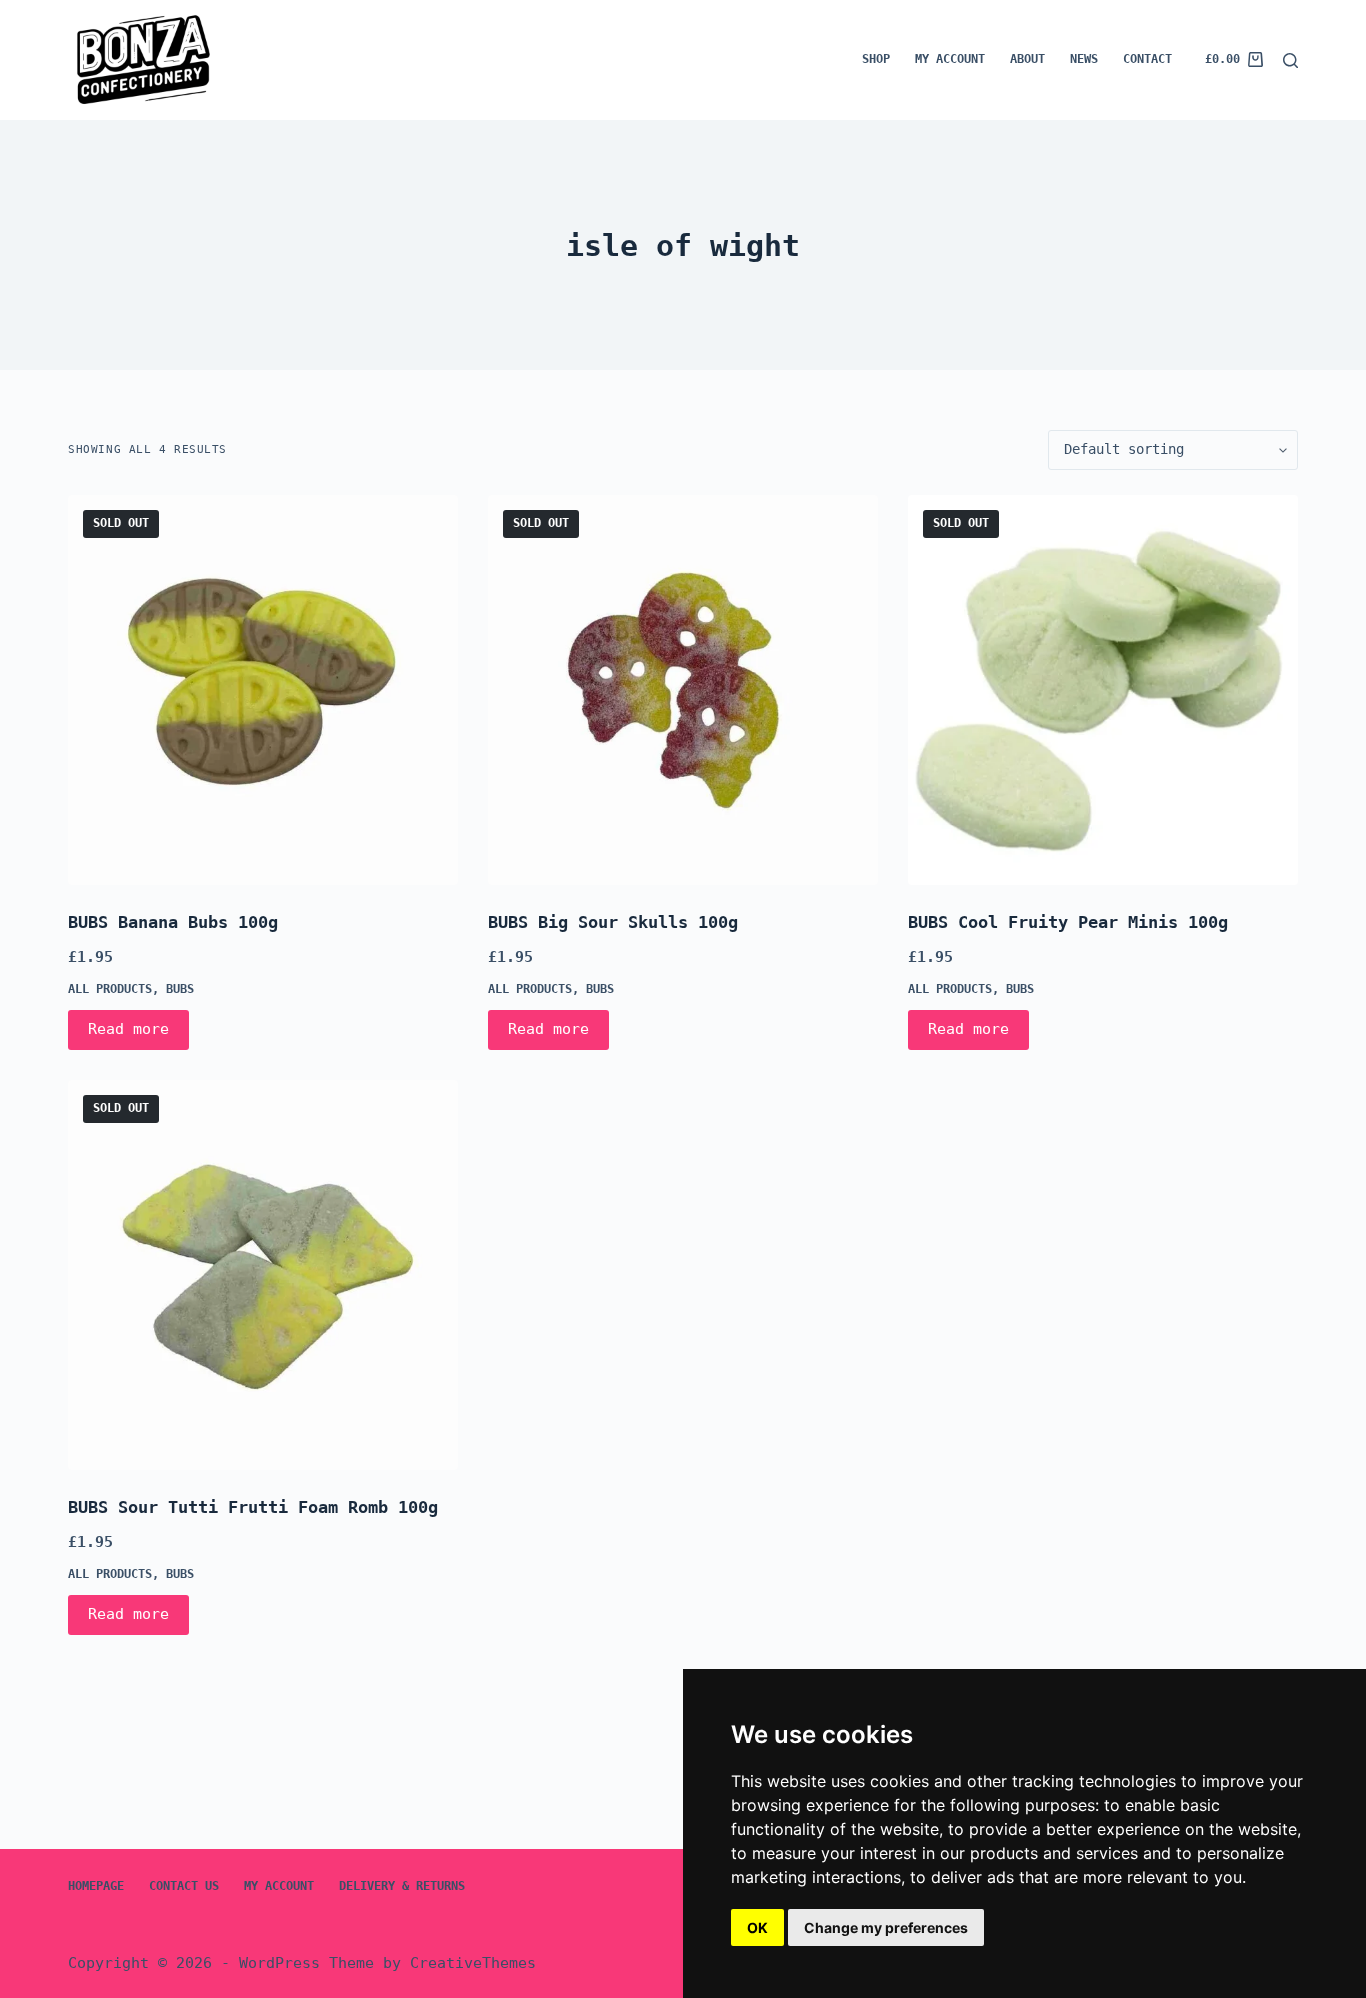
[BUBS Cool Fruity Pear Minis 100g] (1103, 690)
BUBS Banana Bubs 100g (173, 922)
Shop (876, 59)
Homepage (96, 1886)
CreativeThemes (473, 1963)
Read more (128, 1029)
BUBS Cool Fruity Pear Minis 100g (1068, 922)
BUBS (180, 989)
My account (950, 59)
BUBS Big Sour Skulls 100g (613, 922)
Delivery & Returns (402, 1886)
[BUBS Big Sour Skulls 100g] (683, 690)
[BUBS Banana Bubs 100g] (263, 690)
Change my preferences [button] (886, 1927)
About (1027, 59)
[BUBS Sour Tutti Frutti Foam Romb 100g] (263, 1275)
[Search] (1290, 60)
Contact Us (184, 1886)
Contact (1147, 59)
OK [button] (757, 1927)
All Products (110, 989)
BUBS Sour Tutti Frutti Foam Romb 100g (253, 1507)
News (1084, 59)
